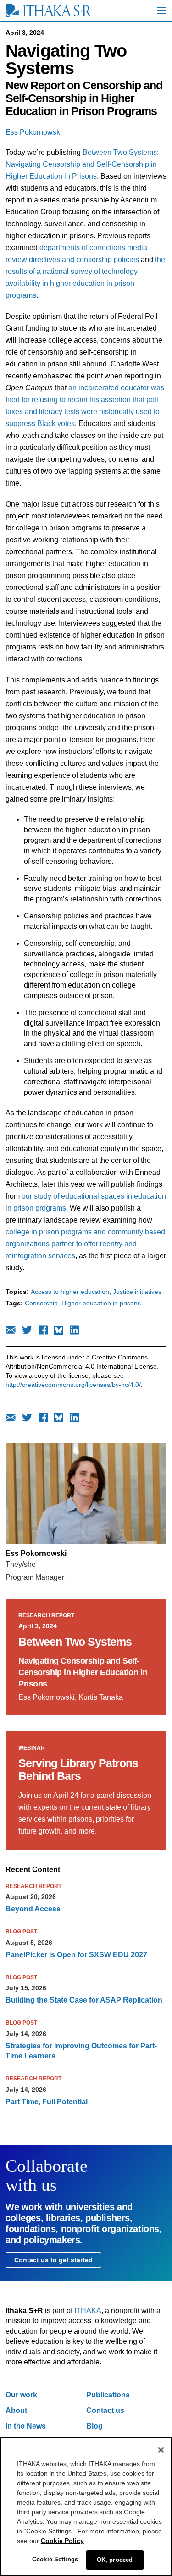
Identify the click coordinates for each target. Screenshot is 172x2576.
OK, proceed (115, 2560)
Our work (21, 2395)
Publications (108, 2395)
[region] (86, 2506)
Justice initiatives (137, 1292)
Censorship (41, 1303)
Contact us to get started (53, 2260)
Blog (94, 2426)
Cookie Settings (55, 2559)
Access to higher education (70, 1292)
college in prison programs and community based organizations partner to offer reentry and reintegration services (85, 1244)
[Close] (161, 2450)
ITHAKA (88, 2311)
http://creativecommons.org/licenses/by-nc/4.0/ (73, 1385)
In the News (26, 2426)
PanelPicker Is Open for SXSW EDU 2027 (76, 1955)
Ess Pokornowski (34, 132)
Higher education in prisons (101, 1303)
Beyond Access (33, 1909)
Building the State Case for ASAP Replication (84, 2000)
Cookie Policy (62, 2541)
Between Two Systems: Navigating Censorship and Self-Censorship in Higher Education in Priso (82, 164)
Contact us (105, 2410)
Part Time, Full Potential (47, 2102)
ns (93, 176)
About (16, 2410)
